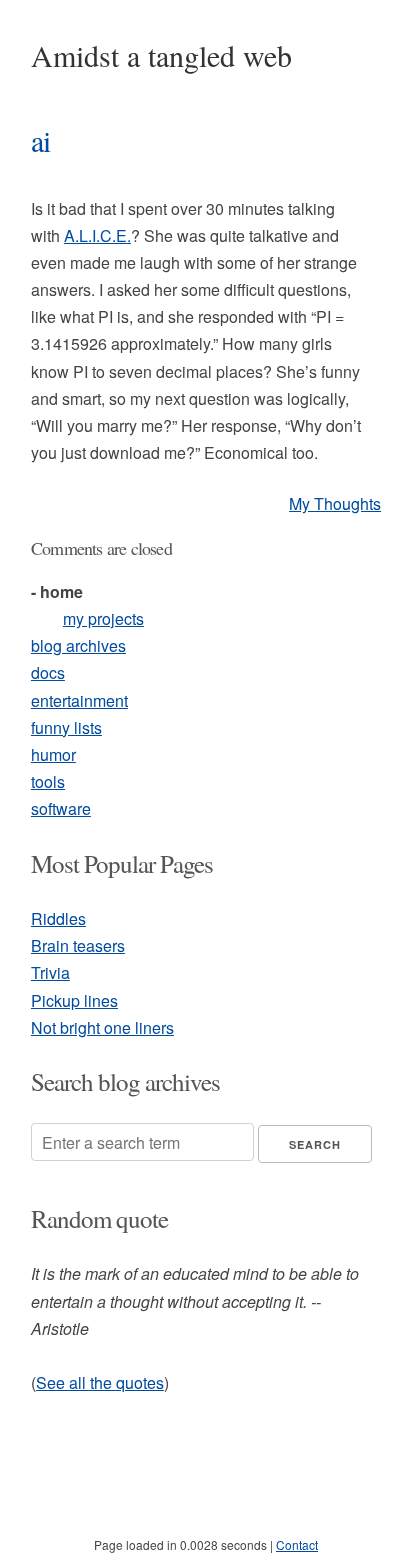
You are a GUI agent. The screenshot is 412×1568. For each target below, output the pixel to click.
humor (53, 754)
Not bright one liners (102, 1027)
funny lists (66, 727)
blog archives (78, 645)
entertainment (79, 700)
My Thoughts (335, 503)
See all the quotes (100, 1382)
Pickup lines (74, 1000)
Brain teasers (78, 945)
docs (48, 672)
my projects (103, 618)
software (61, 808)
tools (48, 781)
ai (40, 140)
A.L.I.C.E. (97, 235)
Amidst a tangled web (161, 55)
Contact (297, 1544)
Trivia (50, 972)
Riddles (58, 918)
